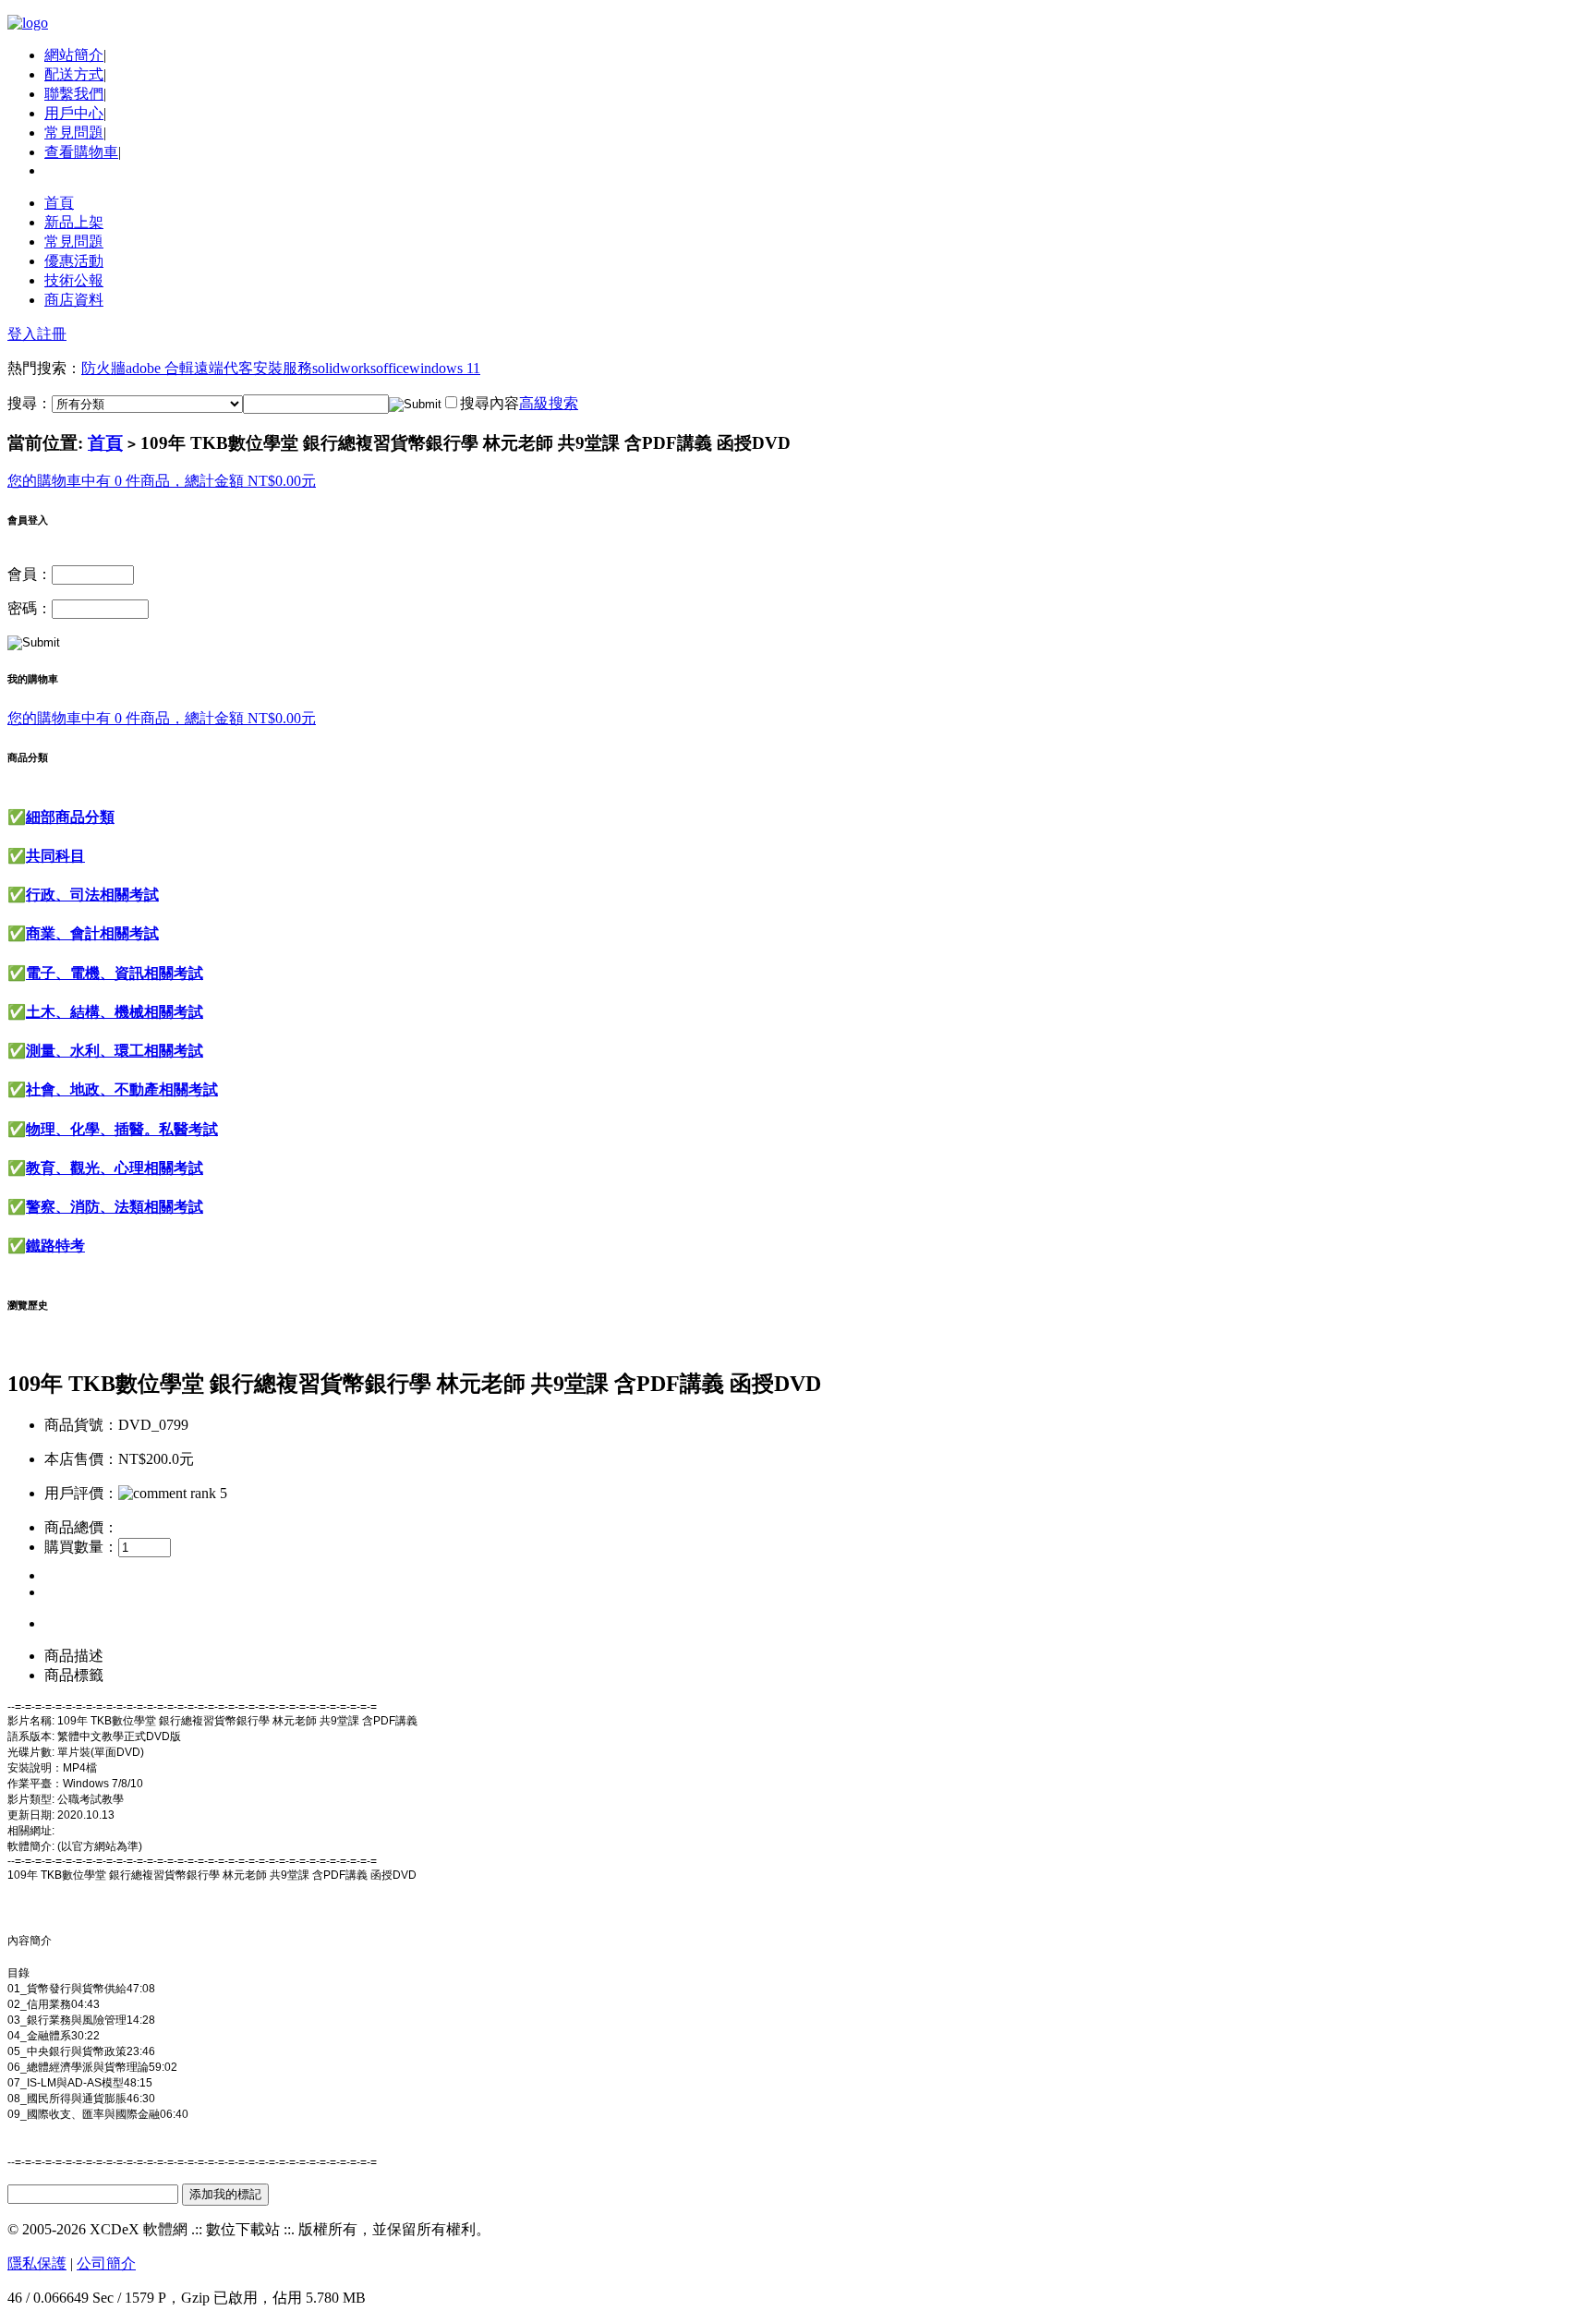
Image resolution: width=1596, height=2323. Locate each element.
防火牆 (103, 368)
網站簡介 (74, 55)
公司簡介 (106, 2263)
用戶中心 (74, 113)
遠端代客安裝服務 (253, 368)
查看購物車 (81, 152)
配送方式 (74, 74)
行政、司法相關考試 (92, 895)
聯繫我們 (74, 94)
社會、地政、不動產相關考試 (122, 1089)
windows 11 (445, 368)
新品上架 (74, 222)
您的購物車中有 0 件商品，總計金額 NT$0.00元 (162, 481)
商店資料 (74, 300)
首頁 (59, 203)
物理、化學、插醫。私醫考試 (122, 1129)
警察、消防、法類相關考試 (115, 1207)
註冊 (52, 334)
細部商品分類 (70, 817)
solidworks (344, 368)
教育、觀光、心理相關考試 (115, 1168)
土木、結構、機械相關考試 (115, 1012)
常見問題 (74, 133)
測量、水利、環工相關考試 (115, 1051)
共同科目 (55, 856)
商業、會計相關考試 (92, 933)
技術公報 (74, 280)
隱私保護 (37, 2263)
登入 (22, 334)
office (393, 368)
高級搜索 (549, 403)
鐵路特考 (55, 1246)
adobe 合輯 (160, 368)
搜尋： (30, 403)
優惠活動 (74, 261)
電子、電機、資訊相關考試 (115, 973)
